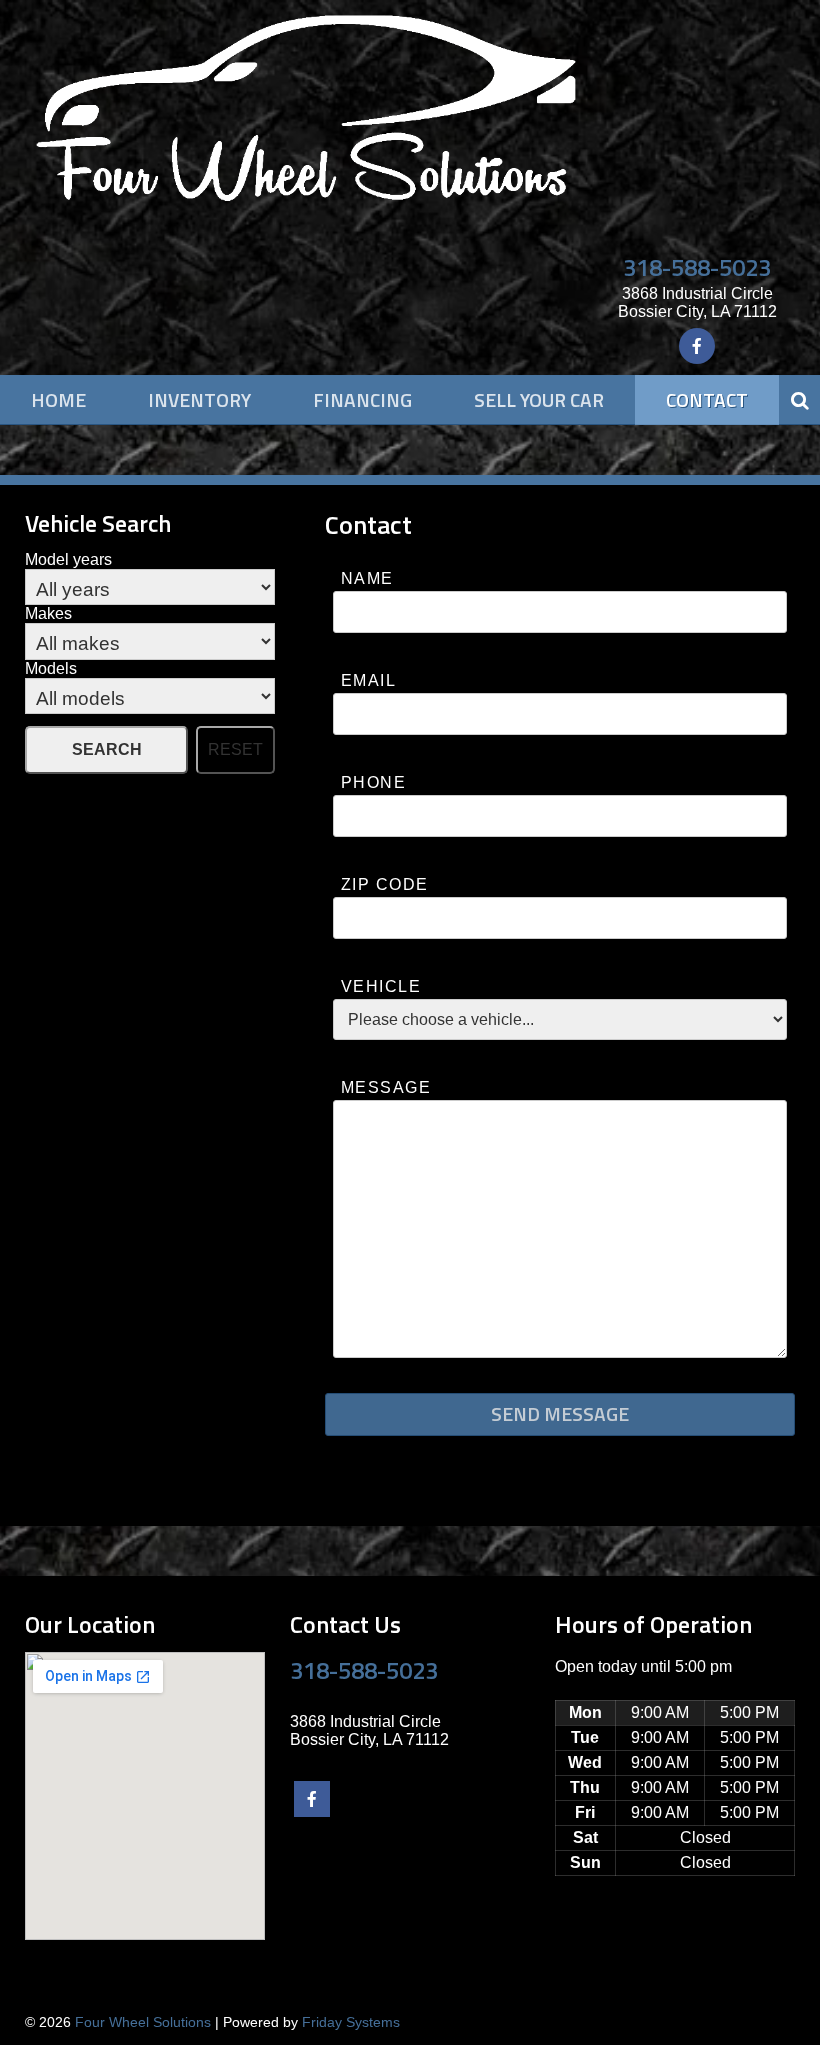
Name (367, 578)
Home (58, 399)
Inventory (199, 399)
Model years (68, 559)
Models (51, 668)
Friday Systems (351, 2022)
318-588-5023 (697, 267)
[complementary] (760, 1985)
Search (107, 749)
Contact (707, 399)
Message (386, 1087)
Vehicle (381, 986)
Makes (48, 613)
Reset (235, 749)
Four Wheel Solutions (143, 2022)
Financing (362, 399)
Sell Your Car (539, 399)
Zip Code (385, 884)
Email (368, 680)
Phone (373, 782)
